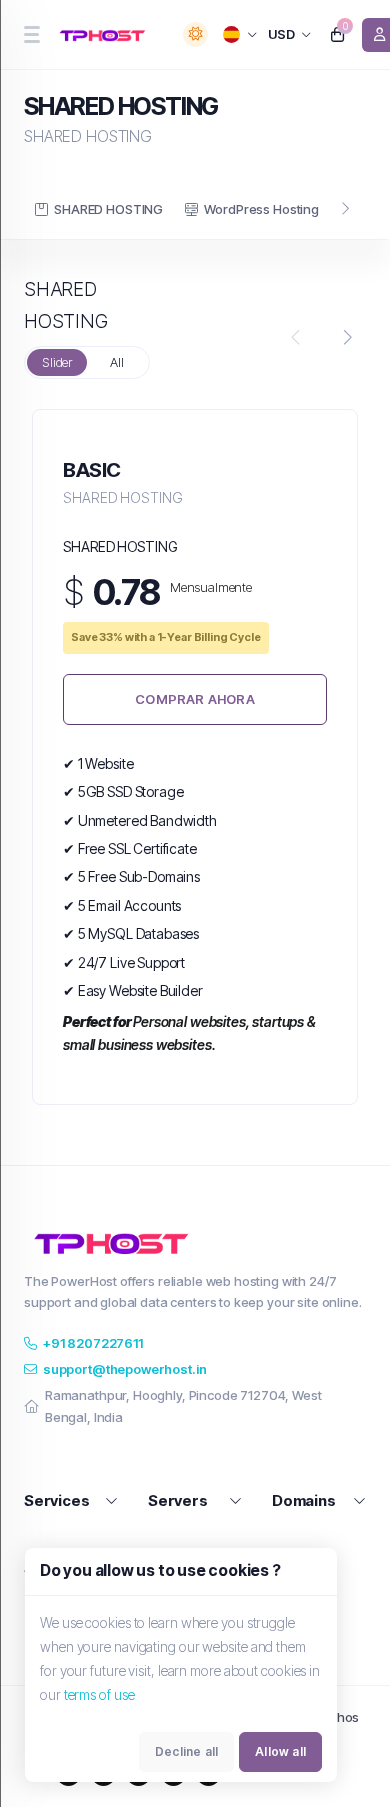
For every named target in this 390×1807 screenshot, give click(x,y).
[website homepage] (106, 35)
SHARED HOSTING (108, 209)
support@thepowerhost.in (125, 1369)
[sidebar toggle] (31, 34)
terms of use (99, 1694)
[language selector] (240, 34)
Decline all (186, 1751)
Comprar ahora (195, 699)
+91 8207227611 (93, 1343)
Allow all (280, 1751)
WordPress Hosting (261, 209)
